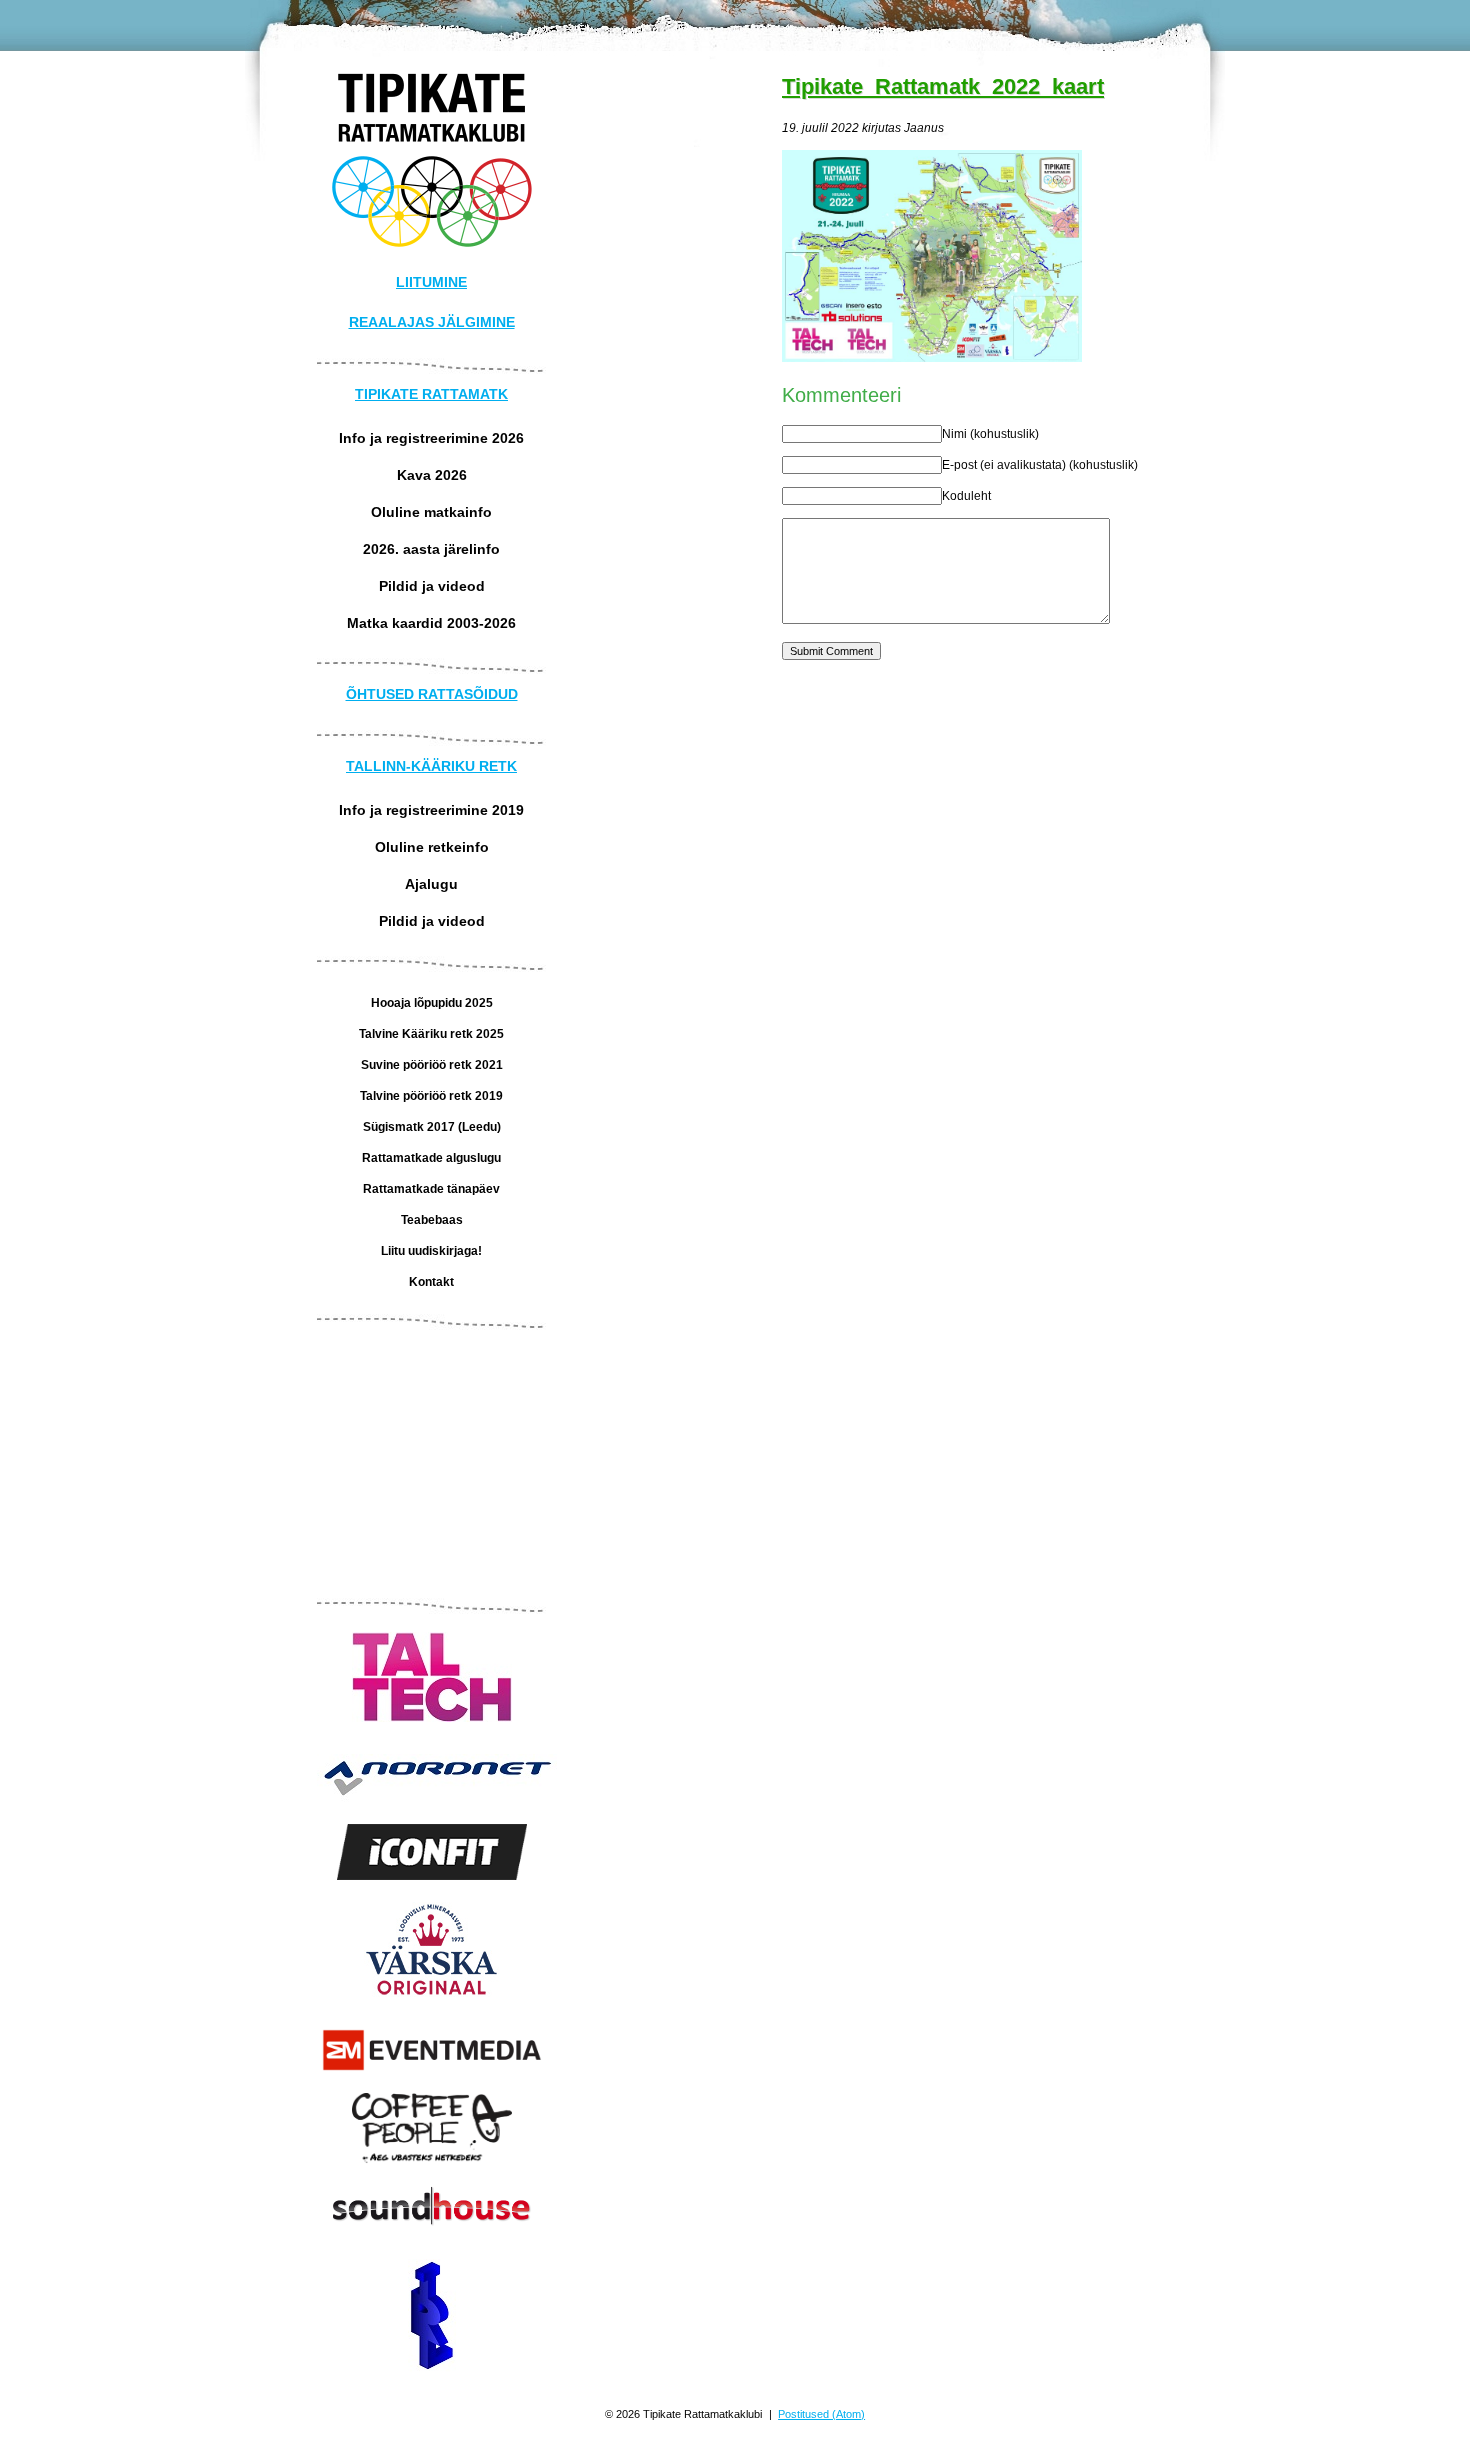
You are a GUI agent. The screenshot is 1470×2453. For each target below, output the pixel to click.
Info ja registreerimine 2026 (431, 438)
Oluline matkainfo (431, 512)
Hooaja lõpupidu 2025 (432, 1003)
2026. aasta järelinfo (431, 549)
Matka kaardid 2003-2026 (431, 623)
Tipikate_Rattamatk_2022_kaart (943, 86)
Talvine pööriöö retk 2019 (431, 1096)
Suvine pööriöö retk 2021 (432, 1065)
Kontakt (431, 1282)
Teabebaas (432, 1220)
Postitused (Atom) (821, 2414)
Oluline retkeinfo (432, 847)
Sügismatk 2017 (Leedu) (432, 1127)
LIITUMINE (431, 282)
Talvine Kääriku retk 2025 (431, 1034)
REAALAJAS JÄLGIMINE (432, 322)
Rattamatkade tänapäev (431, 1189)
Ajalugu (431, 884)
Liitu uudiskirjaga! (431, 1251)
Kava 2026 (432, 475)
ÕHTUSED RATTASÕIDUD (432, 694)
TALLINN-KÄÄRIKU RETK (431, 766)
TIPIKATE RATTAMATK (431, 394)
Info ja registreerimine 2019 (431, 810)
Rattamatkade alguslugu (431, 1158)
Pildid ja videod (432, 586)
